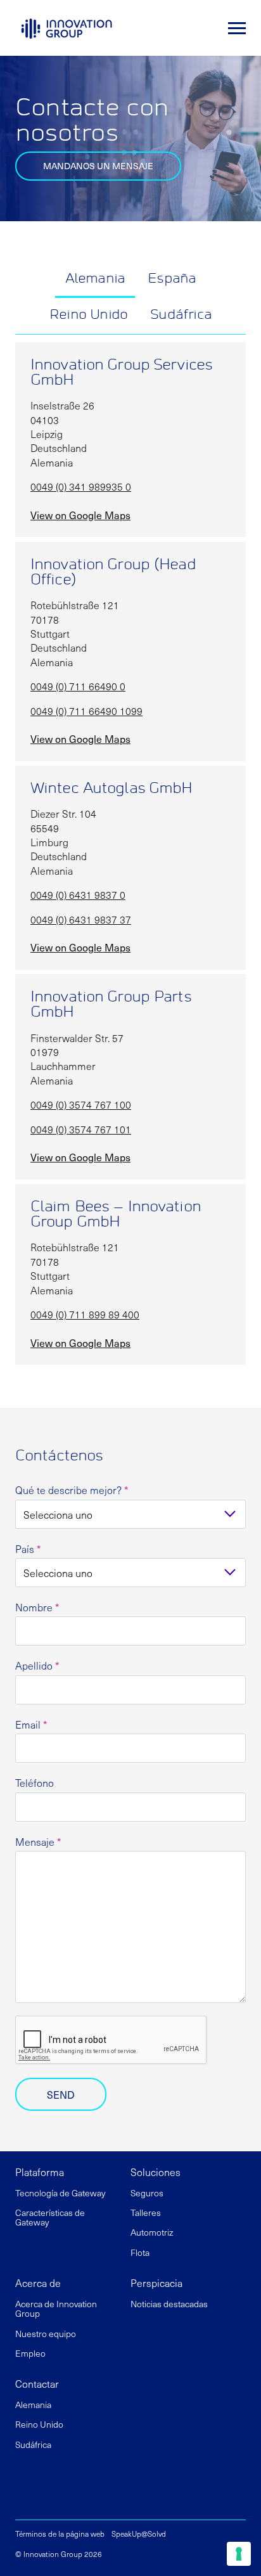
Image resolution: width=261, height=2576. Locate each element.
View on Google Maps (80, 515)
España (172, 279)
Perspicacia (156, 2283)
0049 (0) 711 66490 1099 (86, 711)
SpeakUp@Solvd (139, 2534)
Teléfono (35, 1783)
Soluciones (156, 2172)
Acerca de (38, 2283)
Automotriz (153, 2232)
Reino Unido (88, 315)
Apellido (37, 1665)
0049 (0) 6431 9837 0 (78, 894)
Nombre (37, 1607)
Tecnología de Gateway (60, 2193)
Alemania (95, 279)
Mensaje (38, 1842)
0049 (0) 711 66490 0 (78, 686)
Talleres (146, 2212)
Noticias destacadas (169, 2304)
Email (31, 1724)
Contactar (37, 2383)
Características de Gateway (50, 2217)
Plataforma (40, 2172)
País (28, 1549)
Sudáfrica (181, 315)
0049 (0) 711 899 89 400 (85, 1314)
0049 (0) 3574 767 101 (81, 1129)
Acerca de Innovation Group (56, 2309)
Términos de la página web (60, 2534)
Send (61, 2094)
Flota (141, 2252)
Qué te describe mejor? (72, 1490)
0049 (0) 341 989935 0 (81, 486)
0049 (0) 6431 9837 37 (81, 919)
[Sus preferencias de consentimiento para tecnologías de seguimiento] (239, 2554)
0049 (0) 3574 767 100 (81, 1104)
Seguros (148, 2193)
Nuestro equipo (46, 2334)
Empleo (30, 2353)
